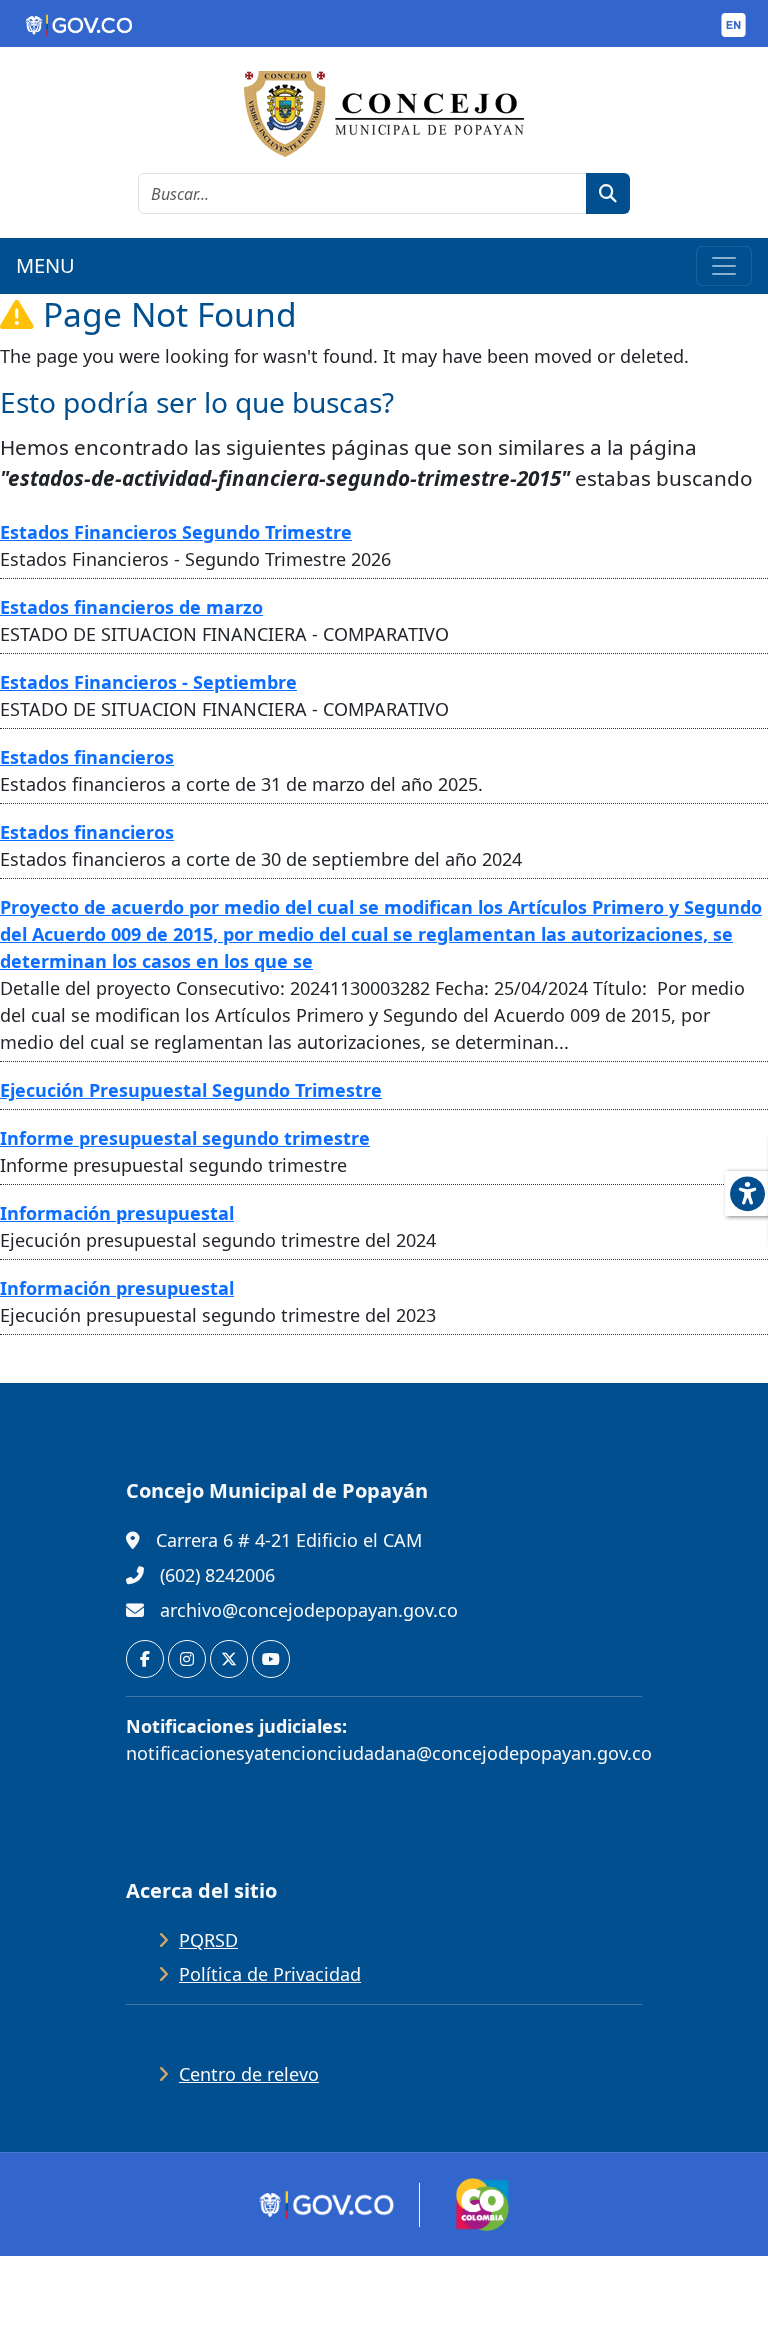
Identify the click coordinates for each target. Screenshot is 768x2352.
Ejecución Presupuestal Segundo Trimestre (191, 1090)
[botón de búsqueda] (608, 193)
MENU (45, 265)
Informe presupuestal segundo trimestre (185, 1138)
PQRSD (208, 1940)
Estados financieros (87, 757)
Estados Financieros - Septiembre (148, 682)
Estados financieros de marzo (131, 607)
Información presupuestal (117, 1213)
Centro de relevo (249, 2074)
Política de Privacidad (270, 1974)
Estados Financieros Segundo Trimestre (176, 532)
